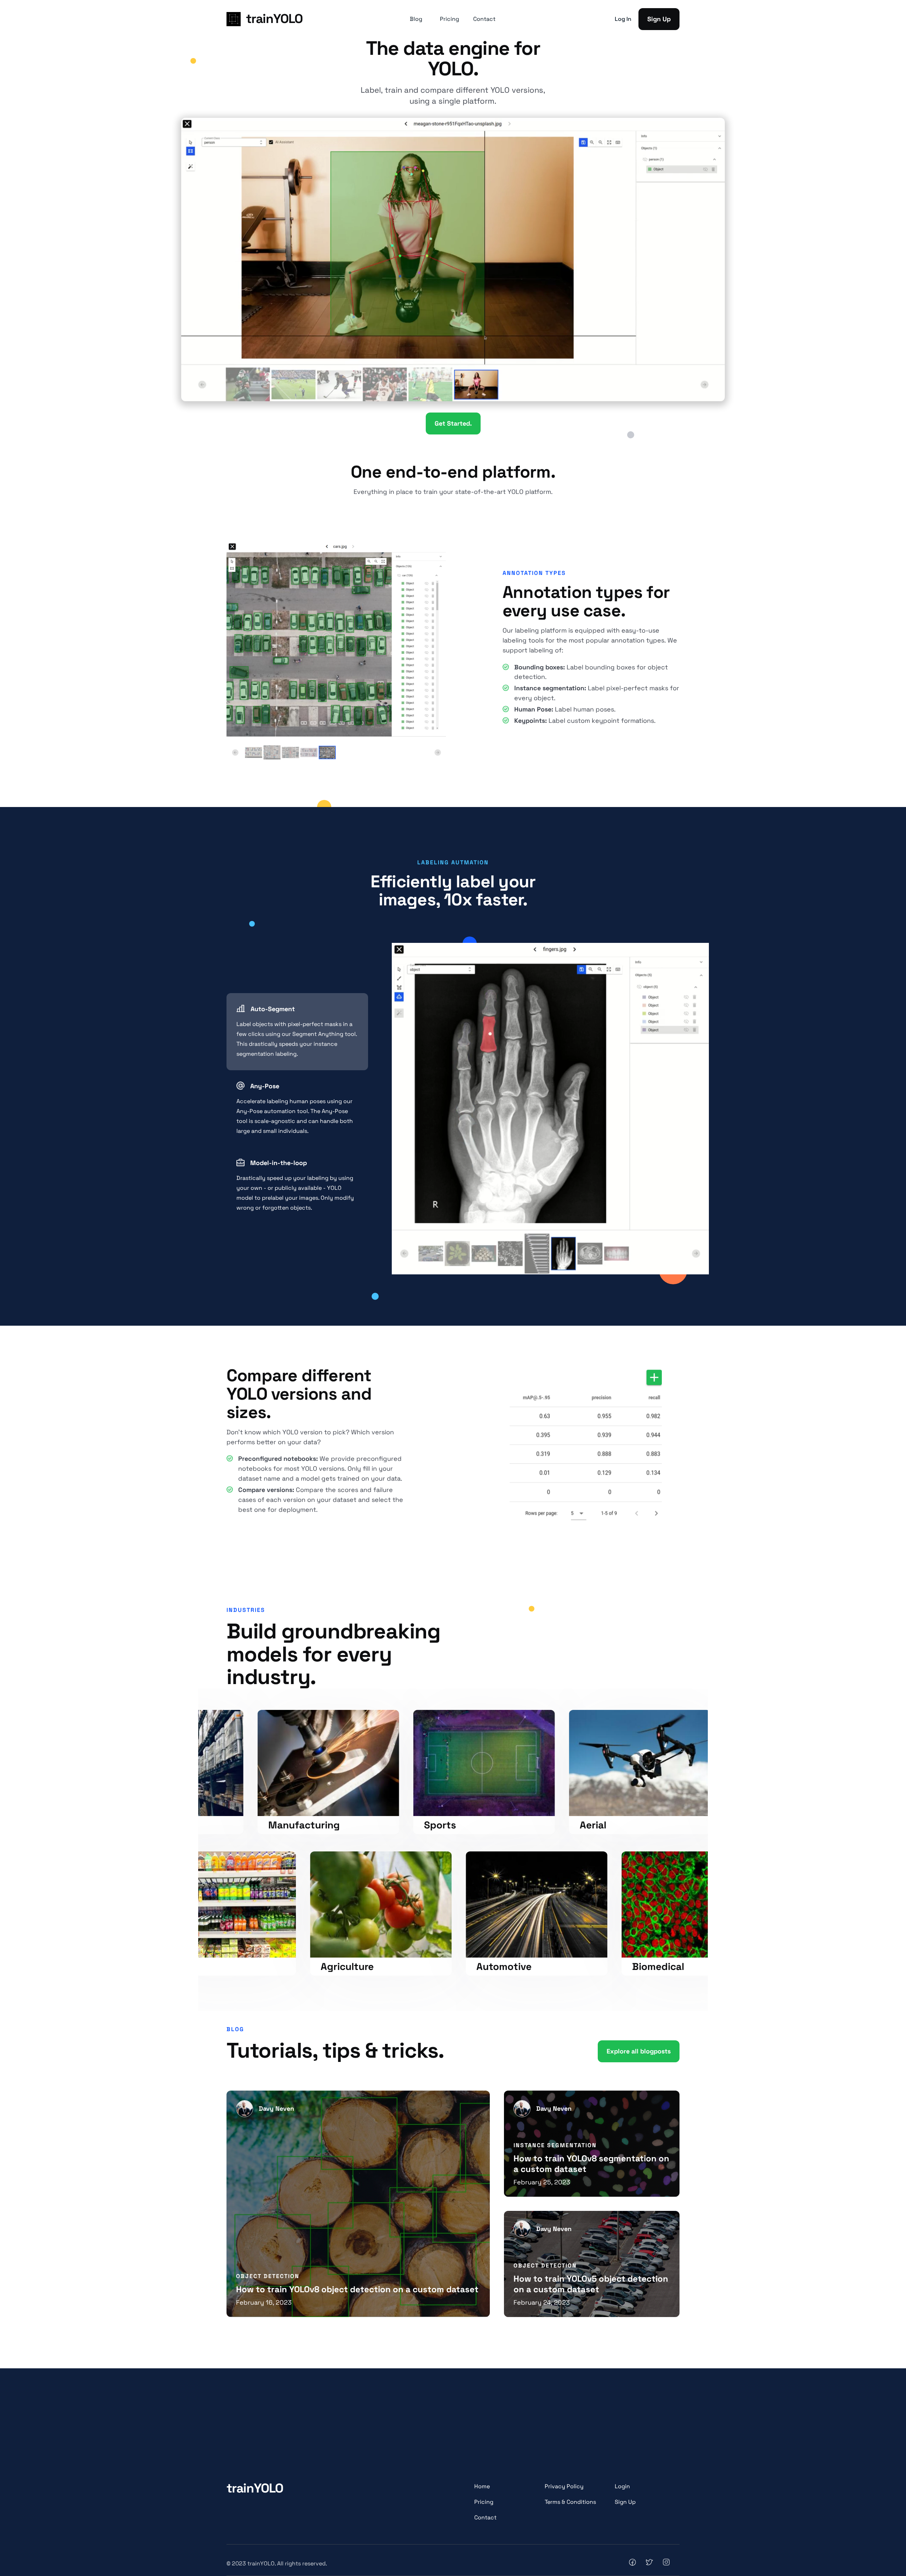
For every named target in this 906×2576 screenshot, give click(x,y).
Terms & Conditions (570, 2502)
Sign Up (659, 19)
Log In (623, 19)
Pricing (449, 19)
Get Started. (453, 423)
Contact (484, 19)
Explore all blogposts (639, 2051)
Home (482, 2486)
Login (622, 2486)
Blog (416, 19)
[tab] (297, 1032)
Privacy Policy (564, 2486)
